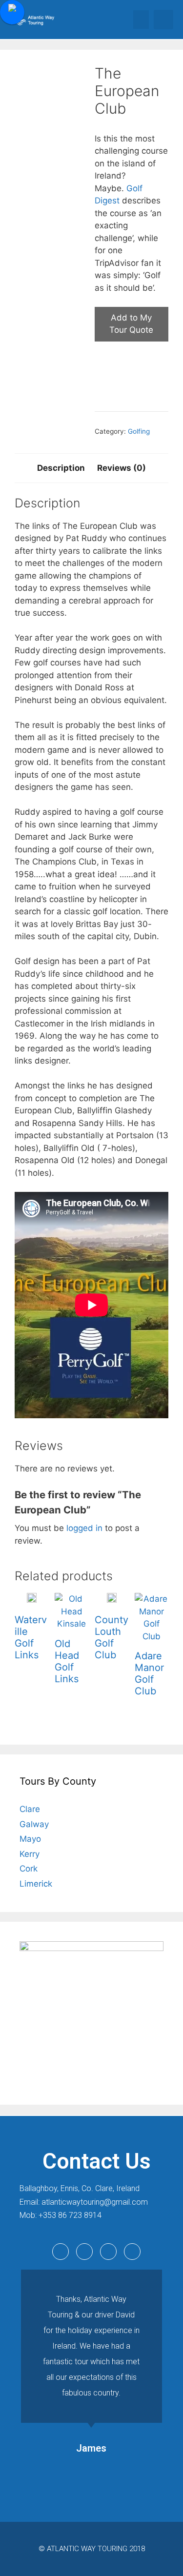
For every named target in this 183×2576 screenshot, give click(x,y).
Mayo (30, 1839)
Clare (30, 1809)
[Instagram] (132, 2252)
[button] (141, 20)
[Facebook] (61, 2252)
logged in (84, 1528)
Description (61, 468)
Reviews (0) (122, 468)
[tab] (61, 468)
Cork (29, 1869)
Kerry (30, 1854)
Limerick (36, 1884)
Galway (34, 1824)
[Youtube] (108, 2252)
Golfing (139, 431)
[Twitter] (84, 2252)
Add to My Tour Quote (131, 324)
